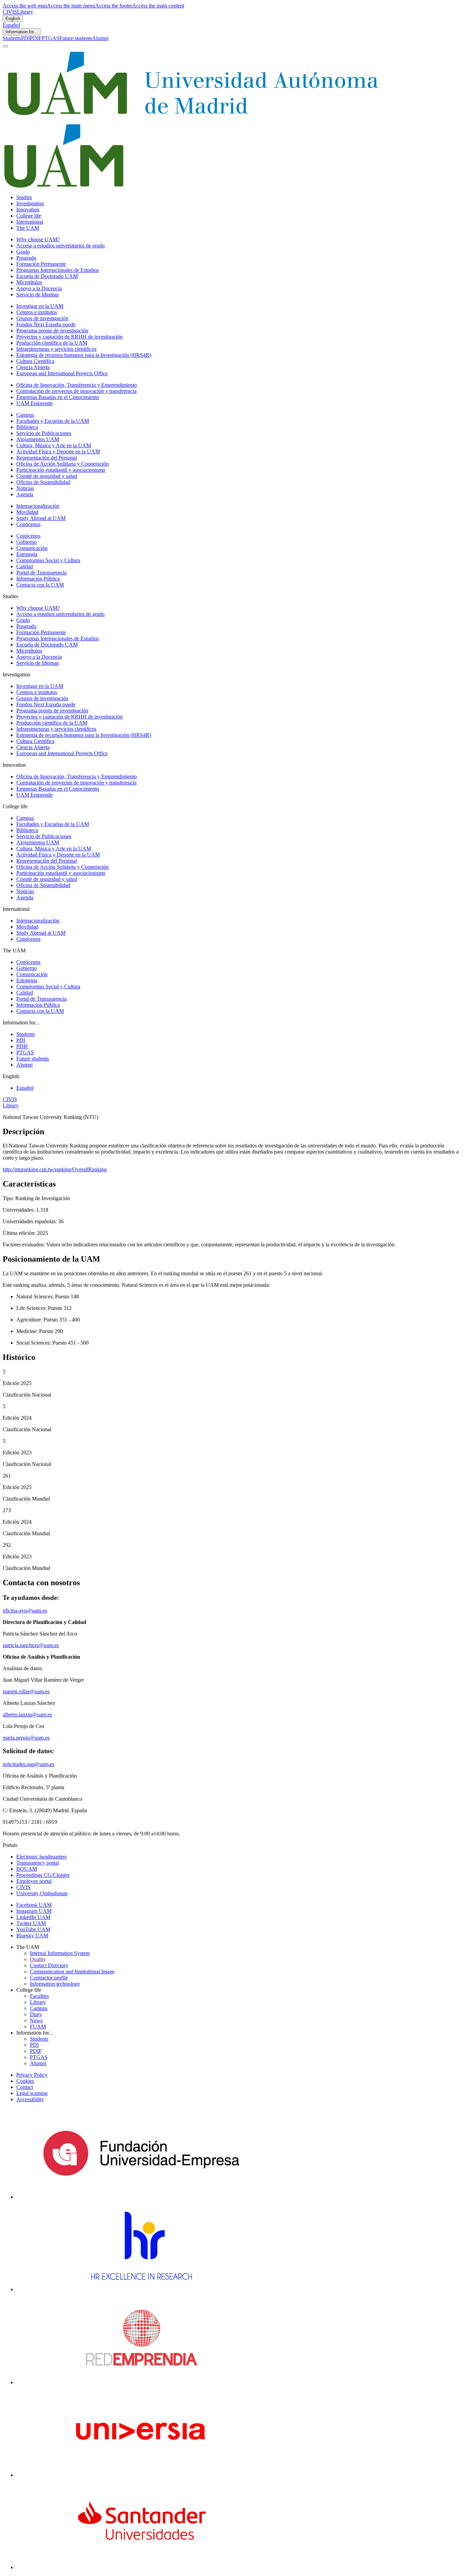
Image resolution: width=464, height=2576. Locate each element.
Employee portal (34, 1881)
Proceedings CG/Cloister (43, 1875)
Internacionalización (38, 506)
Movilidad (27, 512)
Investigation (30, 203)
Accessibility (30, 2099)
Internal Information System (60, 1953)
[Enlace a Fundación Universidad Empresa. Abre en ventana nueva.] (141, 2197)
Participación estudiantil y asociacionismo (61, 470)
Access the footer (114, 6)
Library (25, 12)
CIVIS (10, 12)
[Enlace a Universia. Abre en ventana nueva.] (141, 2475)
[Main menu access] (5, 46)
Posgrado (26, 258)
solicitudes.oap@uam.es (29, 1764)
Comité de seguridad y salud (47, 476)
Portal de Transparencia (41, 573)
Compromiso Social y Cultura (48, 560)
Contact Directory (49, 1965)
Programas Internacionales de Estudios (58, 270)
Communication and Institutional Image (72, 1972)
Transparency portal (38, 1863)
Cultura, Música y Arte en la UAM (54, 445)
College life (29, 216)
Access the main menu (71, 6)
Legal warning (32, 2093)
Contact (25, 2087)
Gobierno (26, 542)
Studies (24, 197)
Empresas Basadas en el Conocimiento (58, 397)
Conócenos (28, 524)
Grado (23, 252)
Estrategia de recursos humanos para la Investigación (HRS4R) (84, 355)
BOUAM (27, 1869)
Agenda (25, 494)
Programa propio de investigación (52, 331)
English (13, 19)
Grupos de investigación (42, 318)
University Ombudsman (42, 1893)
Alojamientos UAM (38, 439)
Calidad (25, 566)
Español (11, 25)
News (36, 2020)
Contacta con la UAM (40, 585)
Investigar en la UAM (40, 306)
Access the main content (158, 6)
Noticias (25, 488)
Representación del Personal (47, 458)
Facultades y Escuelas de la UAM (53, 421)
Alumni (100, 38)
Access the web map (25, 6)
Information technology (55, 1984)
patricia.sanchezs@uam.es (31, 1645)
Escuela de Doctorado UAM (47, 276)
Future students (76, 38)
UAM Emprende (34, 403)
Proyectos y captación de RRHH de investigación (69, 337)
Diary (36, 2014)
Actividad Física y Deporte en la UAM (58, 452)
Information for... (22, 32)
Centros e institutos (37, 312)
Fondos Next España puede (46, 324)
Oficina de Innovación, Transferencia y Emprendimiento (77, 385)
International (30, 222)
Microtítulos (29, 282)
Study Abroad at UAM (41, 518)
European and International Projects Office (62, 373)
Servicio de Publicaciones (44, 433)
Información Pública (38, 579)
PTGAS (51, 38)
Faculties (39, 1996)
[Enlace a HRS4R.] (141, 2289)
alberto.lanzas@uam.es (27, 1715)
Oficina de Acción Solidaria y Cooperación (63, 464)
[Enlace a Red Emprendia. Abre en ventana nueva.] (141, 2382)
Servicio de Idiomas (38, 295)
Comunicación (32, 548)
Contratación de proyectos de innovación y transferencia (76, 391)
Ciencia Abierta (33, 367)
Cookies (25, 2081)
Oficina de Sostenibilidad (43, 482)
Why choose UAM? (38, 239)
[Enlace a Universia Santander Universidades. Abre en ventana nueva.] (141, 2567)
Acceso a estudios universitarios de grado (60, 246)
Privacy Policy (32, 2075)
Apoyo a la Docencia (39, 288)
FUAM (38, 2027)
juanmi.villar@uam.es (26, 1691)
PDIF (36, 38)
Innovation (28, 210)
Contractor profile (49, 1978)
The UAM (28, 228)
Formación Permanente (41, 264)
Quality (38, 1959)
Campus (25, 415)
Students (12, 38)
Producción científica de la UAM (52, 343)
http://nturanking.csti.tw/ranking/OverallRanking (55, 1169)
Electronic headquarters (41, 1857)
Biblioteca (27, 427)
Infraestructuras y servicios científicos (56, 349)
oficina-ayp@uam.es (25, 1611)
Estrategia (27, 554)
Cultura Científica (35, 361)
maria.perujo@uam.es (26, 1738)
